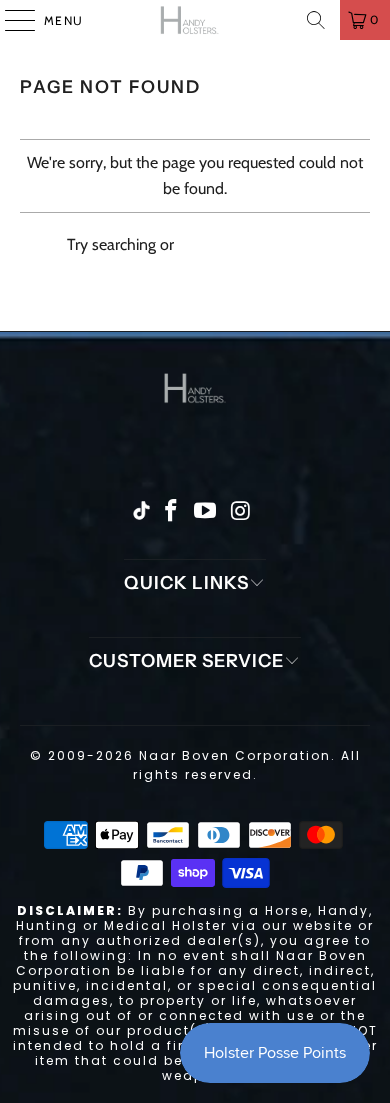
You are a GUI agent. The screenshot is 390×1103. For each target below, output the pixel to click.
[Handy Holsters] (195, 20)
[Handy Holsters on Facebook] (171, 512)
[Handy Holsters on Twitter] (141, 513)
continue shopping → (250, 244)
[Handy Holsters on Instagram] (241, 512)
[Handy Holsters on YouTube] (206, 512)
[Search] (316, 20)
